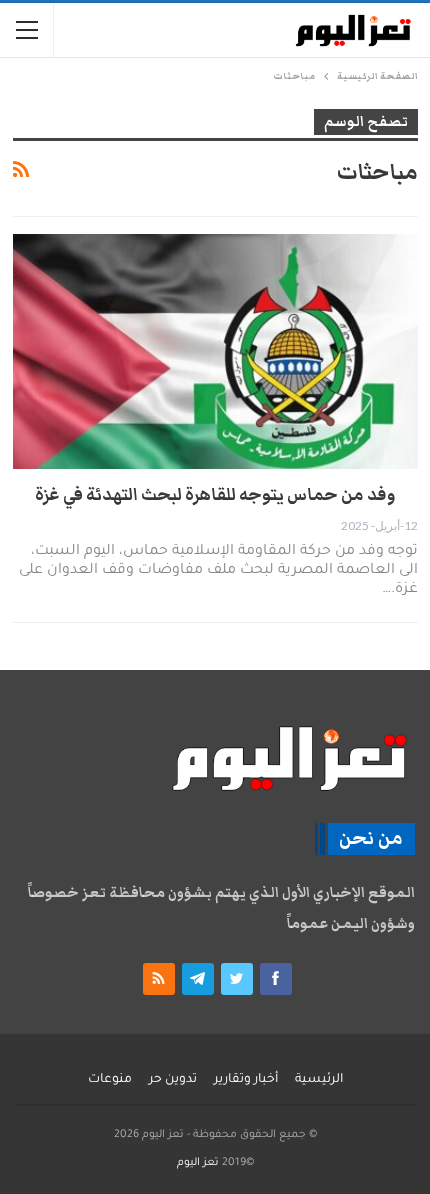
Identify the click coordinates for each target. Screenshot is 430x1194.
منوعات (110, 1080)
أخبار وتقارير (246, 1080)
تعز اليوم (198, 1163)
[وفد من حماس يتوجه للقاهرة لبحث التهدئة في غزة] (215, 351)
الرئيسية (319, 1080)
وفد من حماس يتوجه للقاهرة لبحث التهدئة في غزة (215, 495)
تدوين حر (173, 1080)
